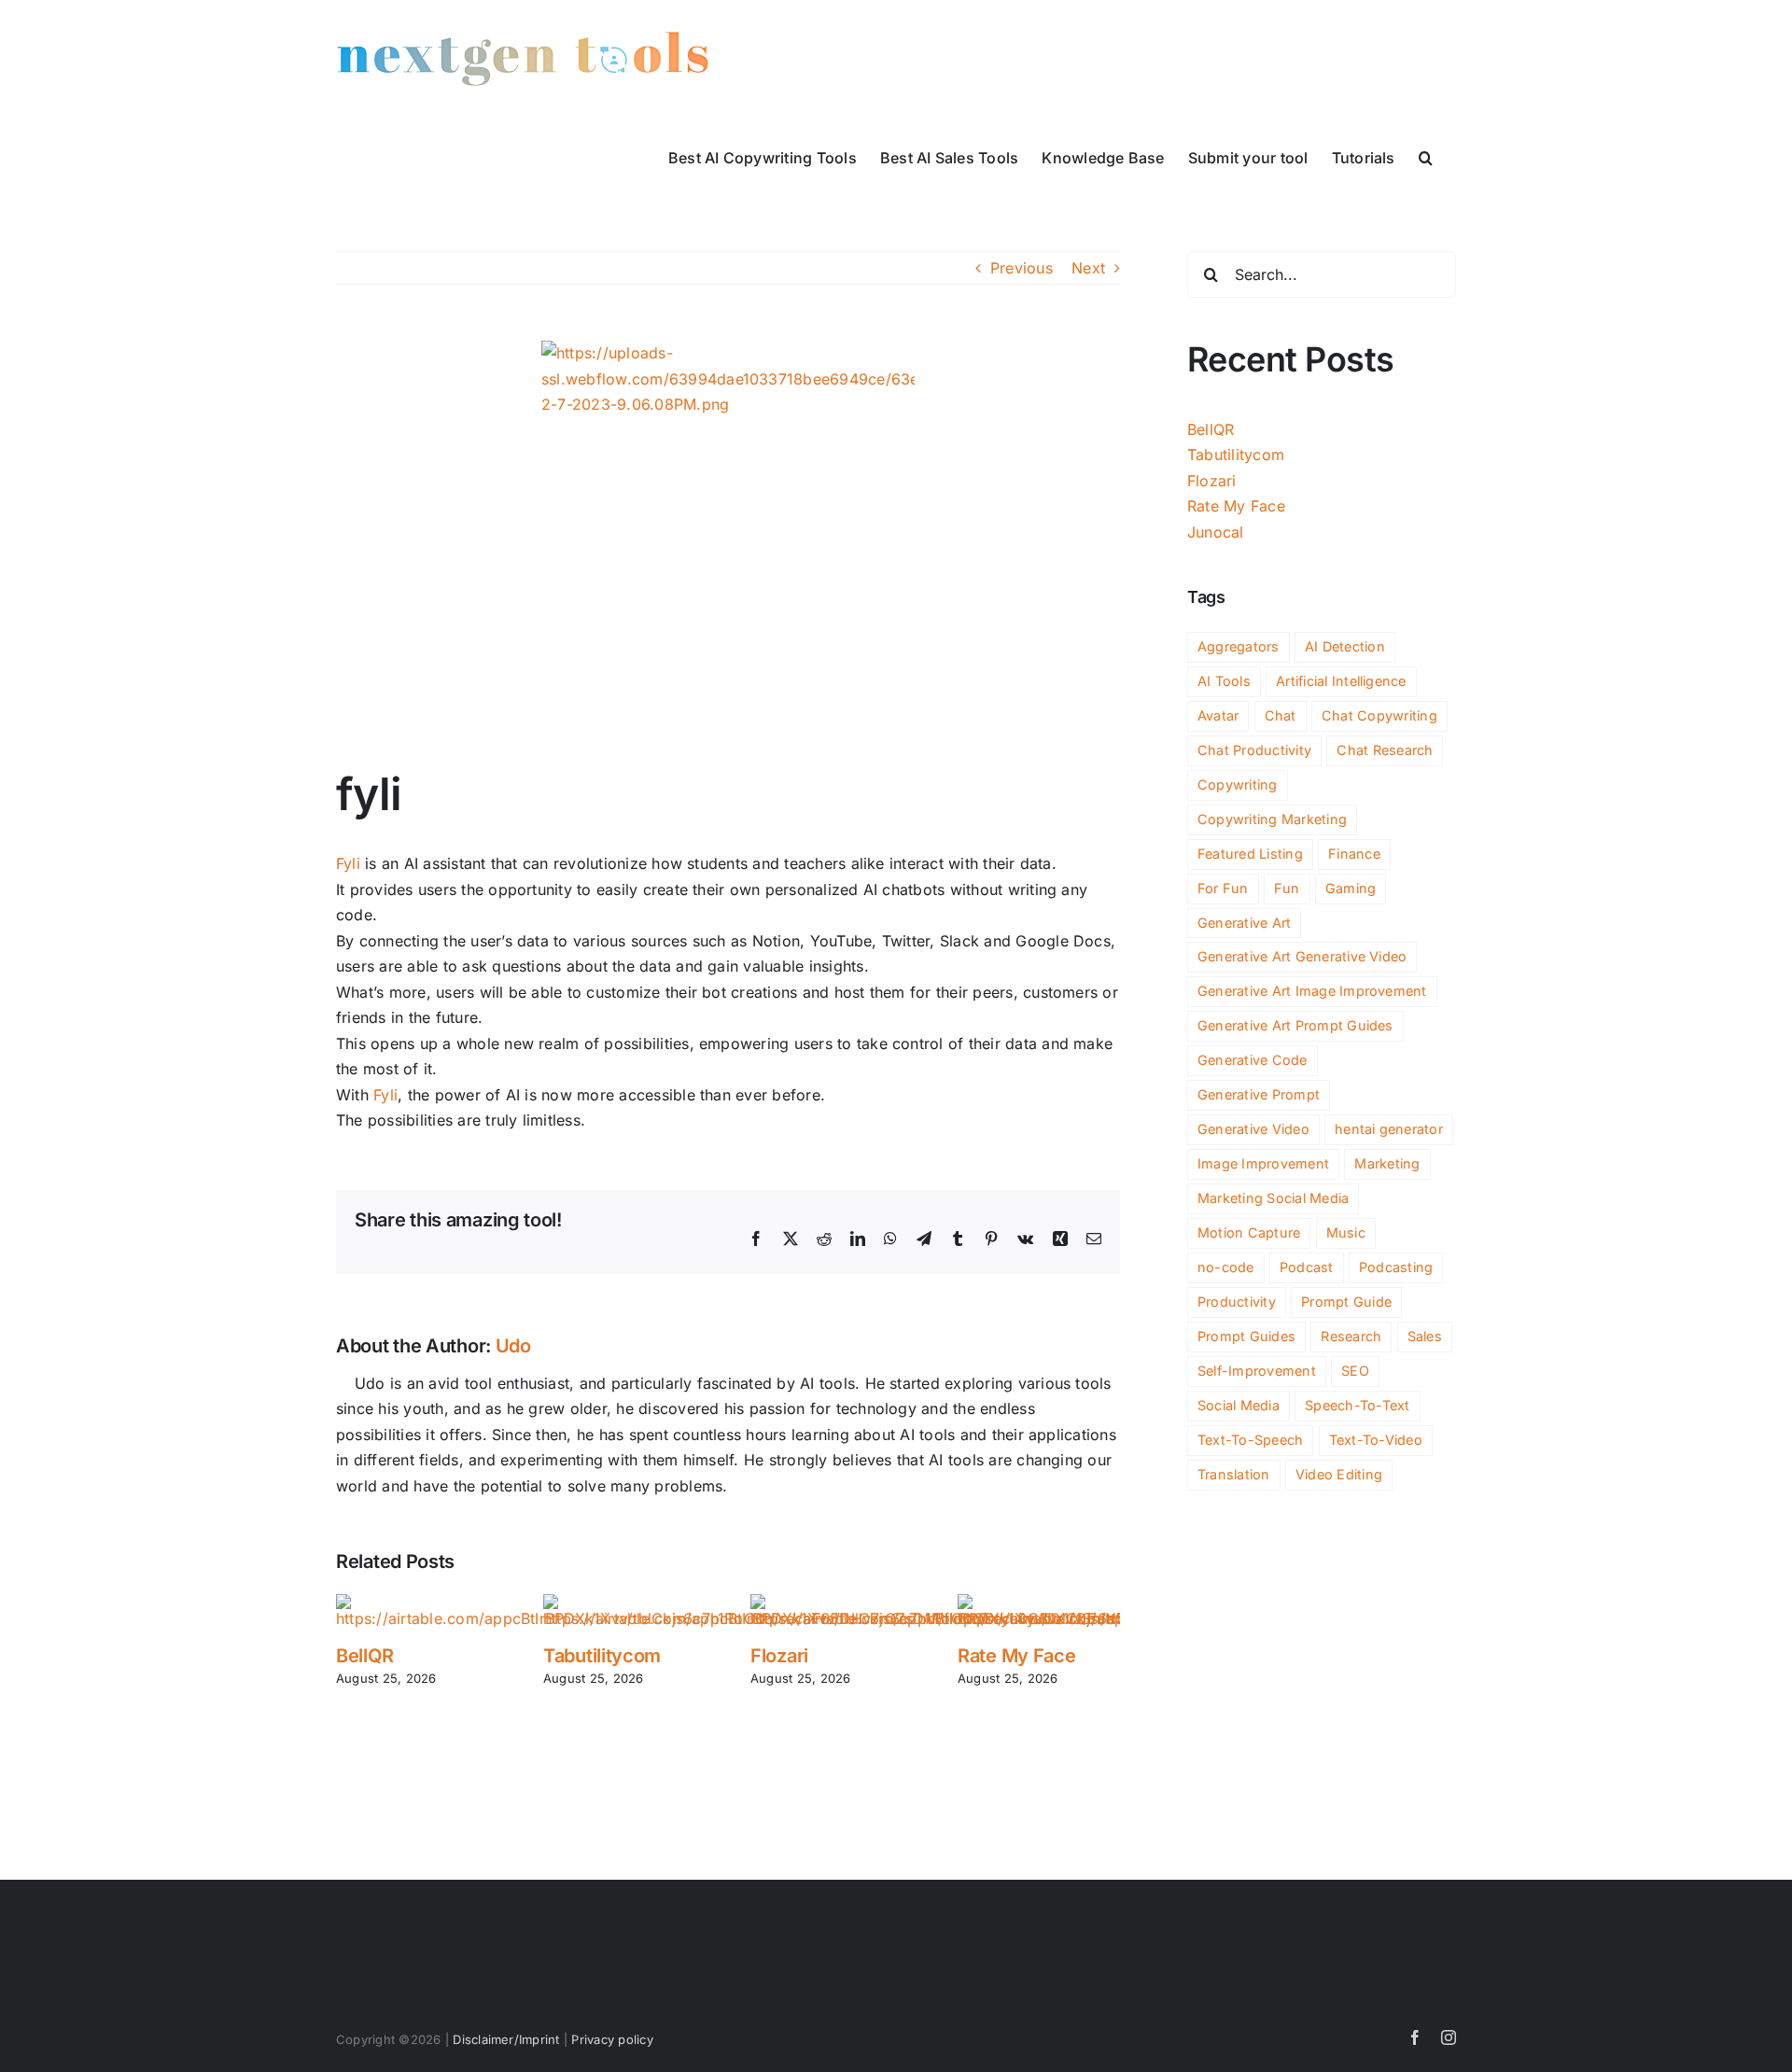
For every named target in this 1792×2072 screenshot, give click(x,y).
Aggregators (1239, 646)
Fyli (348, 863)
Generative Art (1244, 923)
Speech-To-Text (1357, 1405)
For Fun (1223, 888)
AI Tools (1224, 681)
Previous (1022, 268)
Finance (1354, 854)
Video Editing (1339, 1474)
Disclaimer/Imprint (506, 2039)
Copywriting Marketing (1272, 819)
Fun (1287, 888)
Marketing (1387, 1163)
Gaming (1351, 888)
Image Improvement (1263, 1163)
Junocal (1216, 532)
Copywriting (1238, 784)
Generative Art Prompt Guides (1295, 1025)
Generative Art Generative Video (1302, 956)
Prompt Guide (1346, 1302)
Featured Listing (1250, 854)
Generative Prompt (1259, 1094)
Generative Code (1253, 1060)
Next (1088, 268)
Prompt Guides (1246, 1336)
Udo (513, 1346)
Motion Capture (1249, 1232)
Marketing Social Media (1273, 1198)
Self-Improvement (1257, 1371)
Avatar (1218, 715)
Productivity (1237, 1302)
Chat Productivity (1254, 750)
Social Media (1239, 1405)
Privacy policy (612, 2039)
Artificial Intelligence (1341, 681)
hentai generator (1389, 1129)
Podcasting (1396, 1267)
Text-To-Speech (1250, 1440)
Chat (1281, 715)
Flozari (779, 1656)
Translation (1234, 1474)
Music (1346, 1232)
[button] (1426, 156)
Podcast (1307, 1267)
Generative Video (1253, 1129)
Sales (1425, 1336)
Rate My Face (1016, 1656)
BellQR (364, 1656)
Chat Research (1385, 750)
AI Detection (1345, 646)
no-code (1226, 1267)
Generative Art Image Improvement (1312, 991)
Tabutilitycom (602, 1656)
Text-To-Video (1376, 1440)
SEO (1355, 1371)
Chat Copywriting (1379, 715)
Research (1351, 1336)
